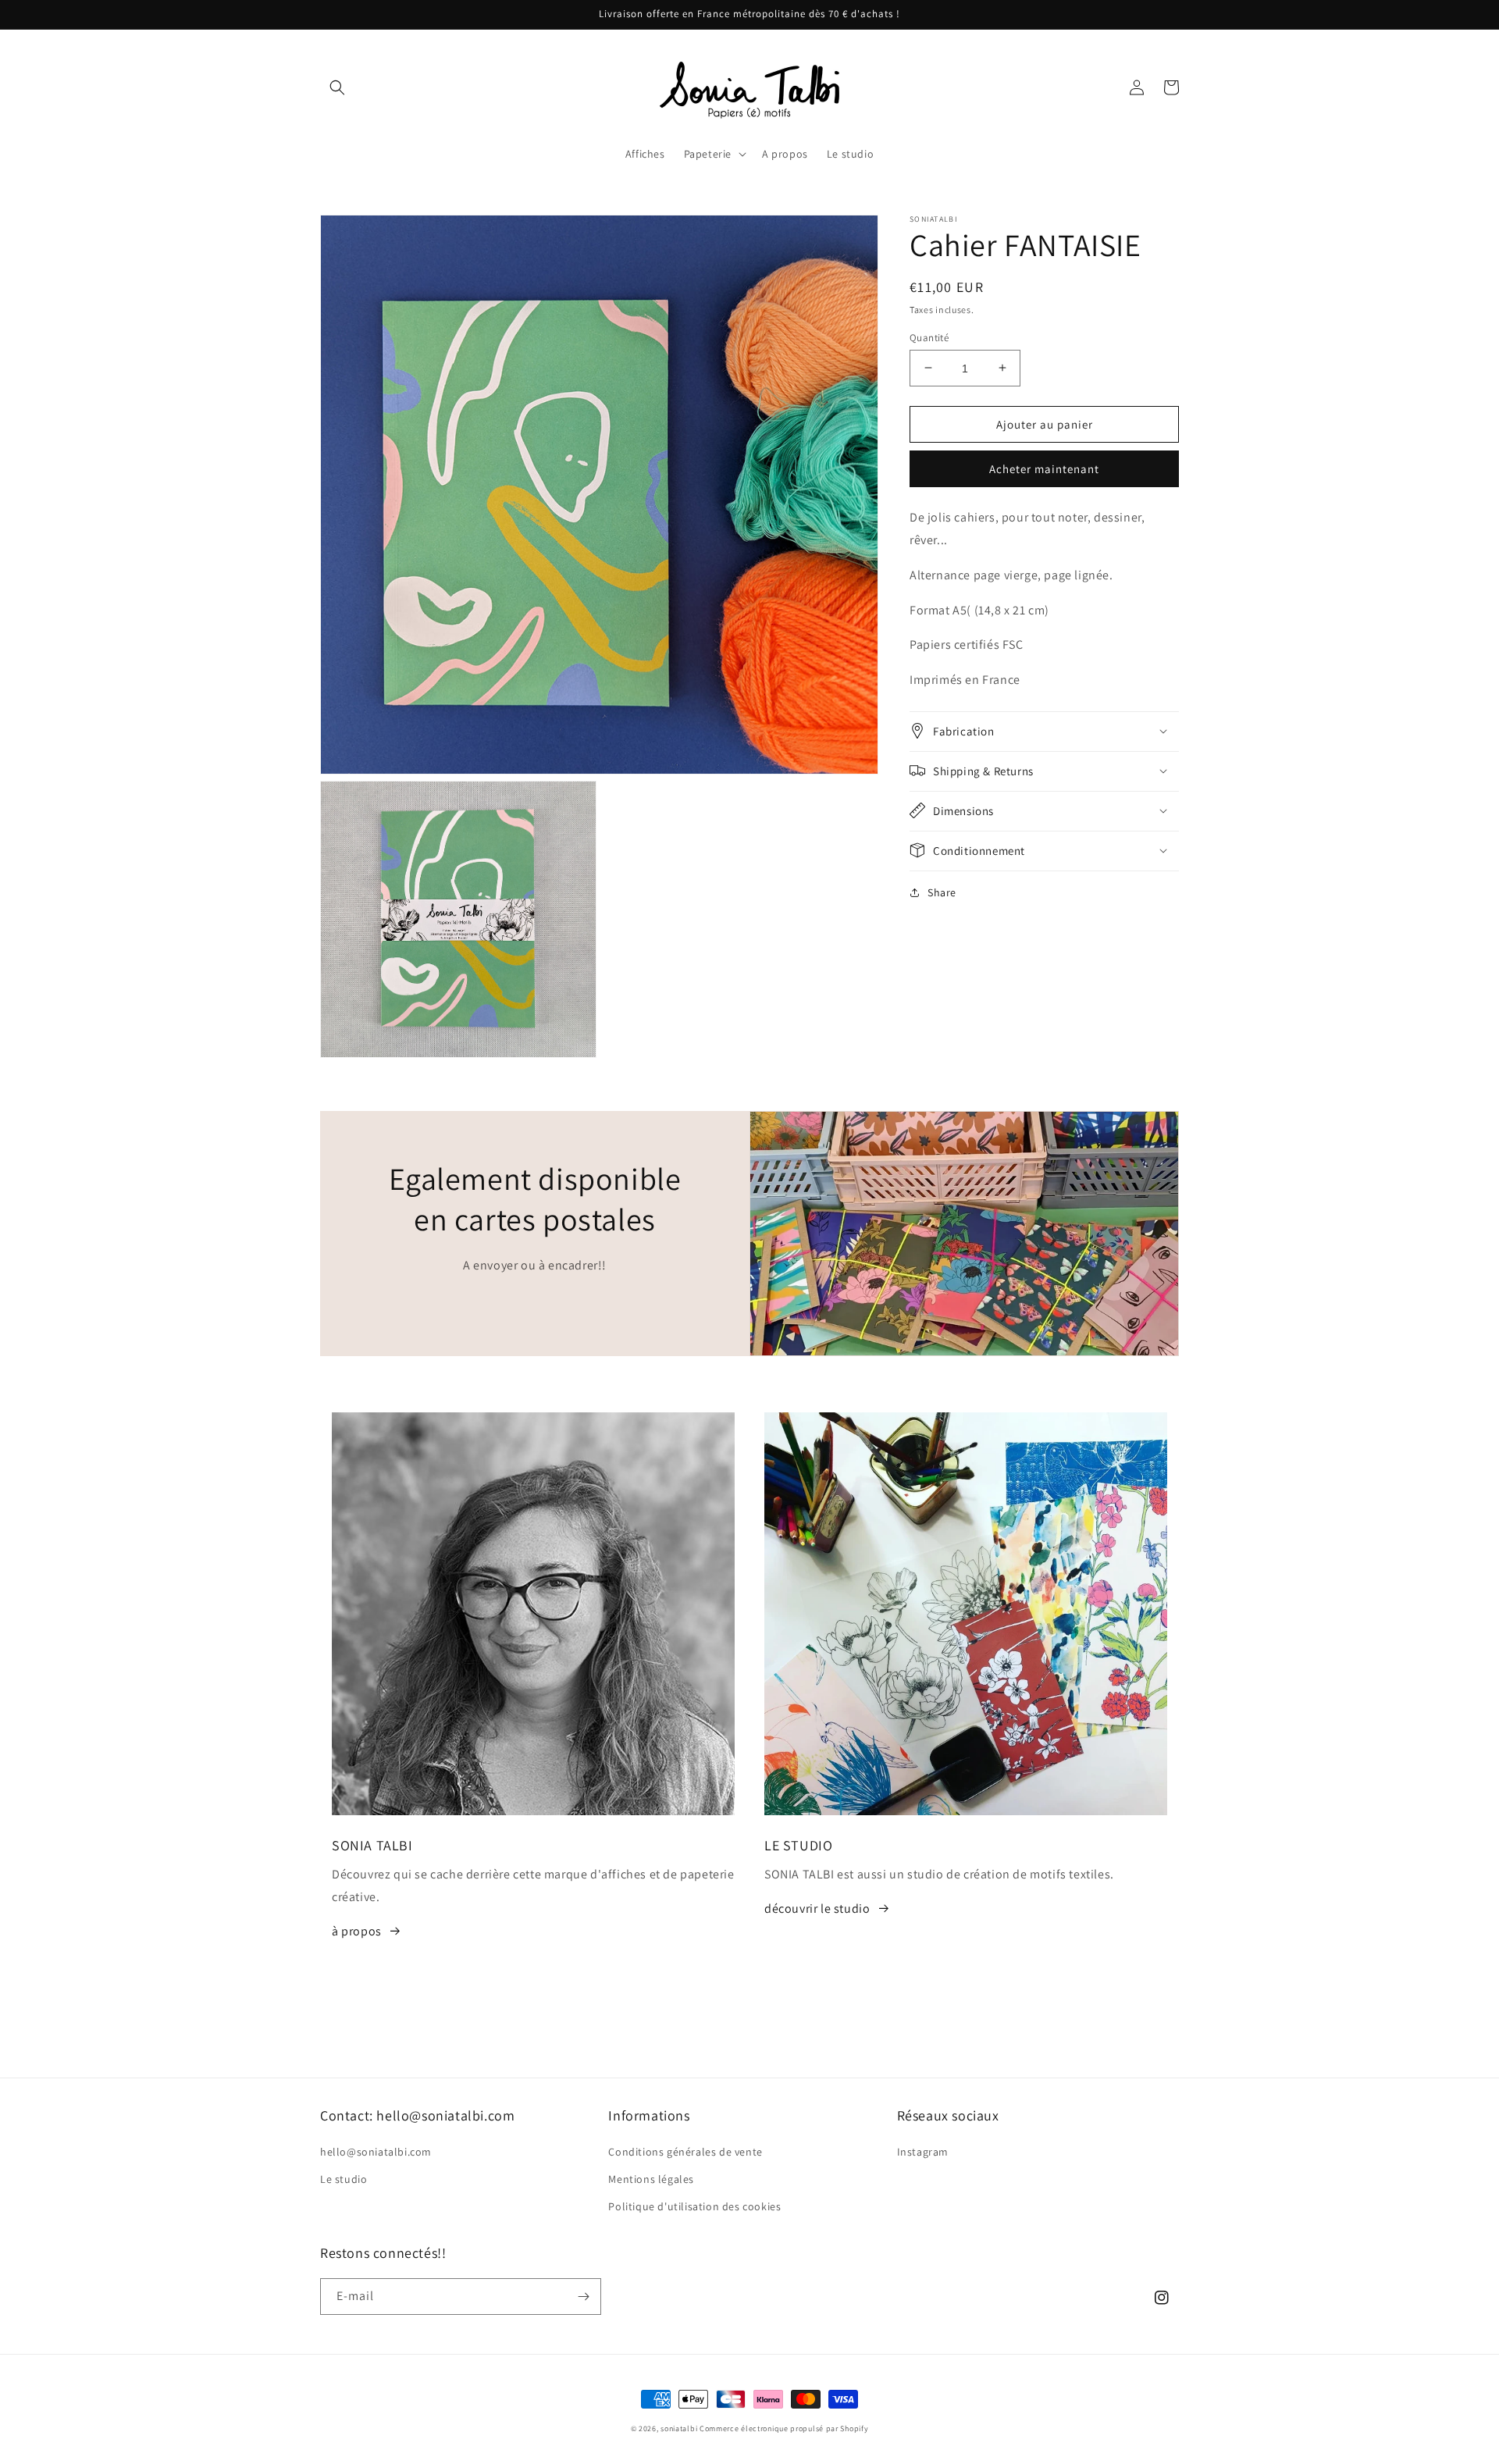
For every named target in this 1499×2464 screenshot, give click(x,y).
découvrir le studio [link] (817, 1909)
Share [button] (942, 892)
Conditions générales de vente (685, 2152)
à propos (357, 1931)
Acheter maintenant (1044, 468)
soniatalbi (679, 2428)
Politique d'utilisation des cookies (694, 2206)
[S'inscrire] (583, 2297)
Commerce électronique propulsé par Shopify (784, 2428)
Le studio (344, 2179)
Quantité (929, 337)
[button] (337, 87)
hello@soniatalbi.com (376, 2152)
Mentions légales (651, 2179)
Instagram (923, 2152)
